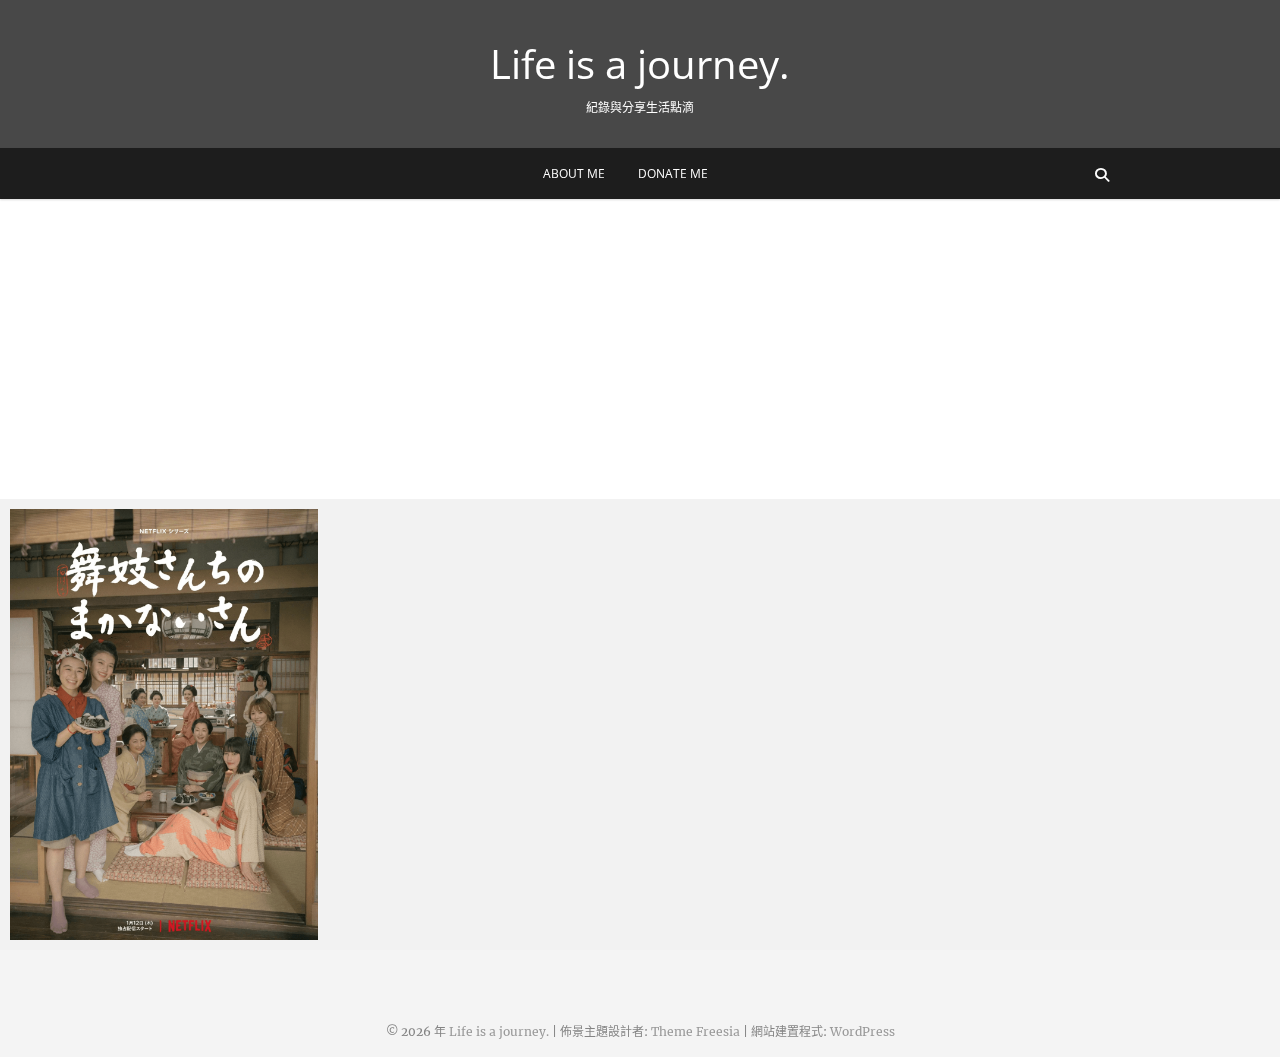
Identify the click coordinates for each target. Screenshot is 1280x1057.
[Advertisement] (640, 349)
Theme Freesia (695, 1031)
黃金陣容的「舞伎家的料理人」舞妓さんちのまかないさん (157, 918)
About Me (574, 173)
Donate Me (673, 173)
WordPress (862, 1031)
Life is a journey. (640, 64)
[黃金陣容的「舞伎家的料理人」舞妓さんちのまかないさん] (164, 724)
